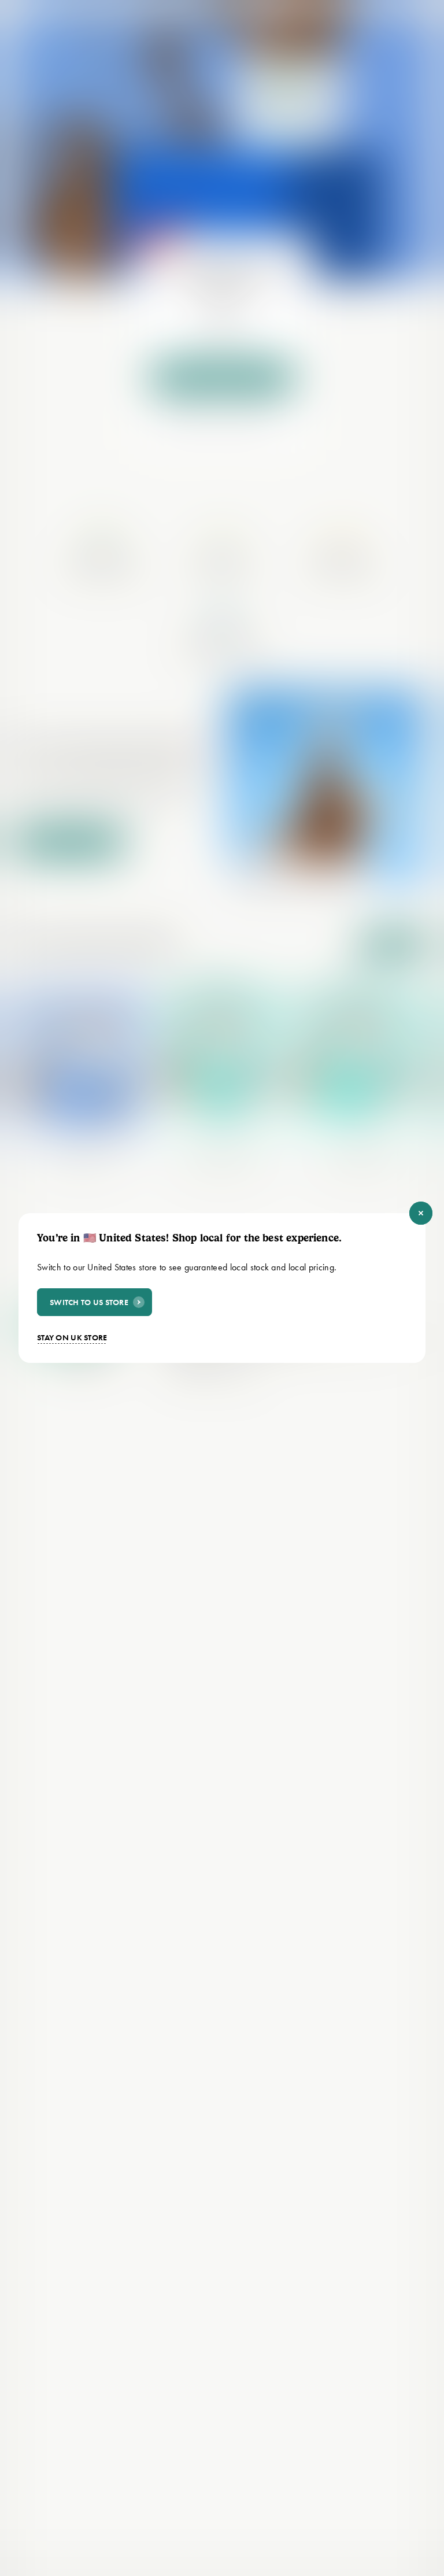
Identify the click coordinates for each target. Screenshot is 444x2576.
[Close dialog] (421, 1213)
